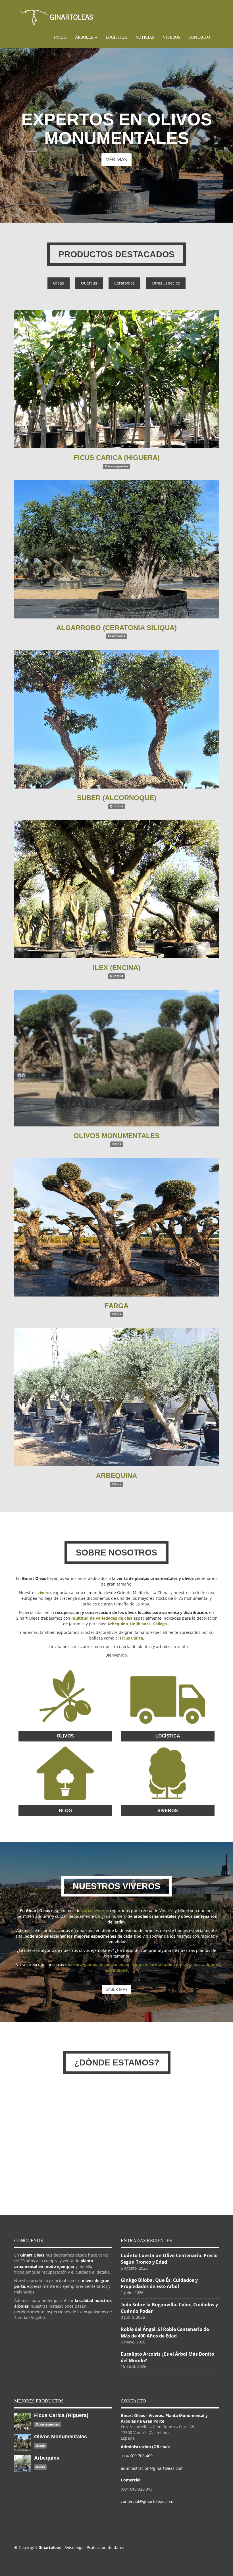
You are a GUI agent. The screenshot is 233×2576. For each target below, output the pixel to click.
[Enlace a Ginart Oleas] (56, 17)
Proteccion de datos (105, 2547)
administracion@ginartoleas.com (152, 2468)
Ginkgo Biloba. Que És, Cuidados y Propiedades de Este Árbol (159, 2283)
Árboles (85, 37)
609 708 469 (137, 2456)
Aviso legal (75, 2547)
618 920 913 (137, 2489)
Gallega (160, 1624)
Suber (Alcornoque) (117, 798)
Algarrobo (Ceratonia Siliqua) (116, 628)
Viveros (171, 37)
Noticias (145, 37)
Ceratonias (124, 283)
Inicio (60, 37)
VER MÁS (116, 159)
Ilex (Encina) (116, 968)
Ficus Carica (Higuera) (117, 458)
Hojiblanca (140, 1624)
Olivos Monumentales (116, 1136)
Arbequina (116, 1476)
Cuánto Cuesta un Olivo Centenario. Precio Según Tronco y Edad (169, 2259)
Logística (116, 37)
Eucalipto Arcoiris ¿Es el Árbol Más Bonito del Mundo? (168, 2357)
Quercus (89, 283)
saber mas (117, 1989)
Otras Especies (166, 283)
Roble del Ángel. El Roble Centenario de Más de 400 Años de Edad (165, 2333)
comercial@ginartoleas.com (147, 2501)
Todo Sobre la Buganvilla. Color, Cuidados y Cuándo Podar (169, 2308)
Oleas (59, 283)
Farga (116, 1306)
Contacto (199, 37)
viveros (45, 1593)
